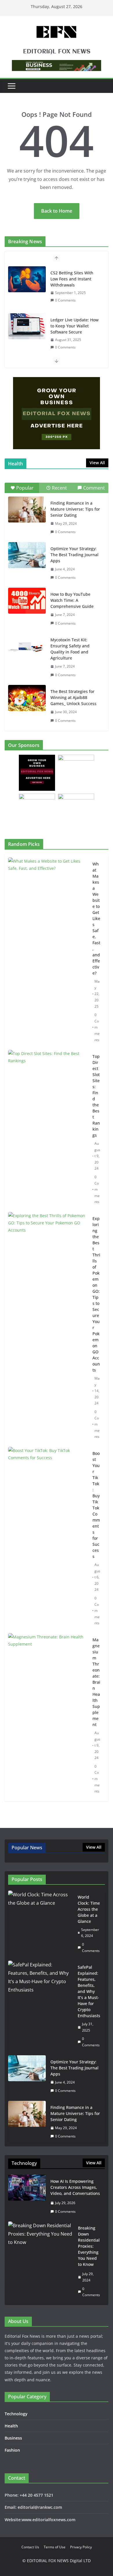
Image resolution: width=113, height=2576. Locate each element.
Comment (94, 488)
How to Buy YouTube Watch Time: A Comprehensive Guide (72, 600)
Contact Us (30, 2547)
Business (13, 2438)
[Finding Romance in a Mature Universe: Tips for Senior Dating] (27, 509)
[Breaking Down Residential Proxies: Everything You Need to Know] (41, 2261)
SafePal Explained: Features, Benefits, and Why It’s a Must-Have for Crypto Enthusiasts (89, 1991)
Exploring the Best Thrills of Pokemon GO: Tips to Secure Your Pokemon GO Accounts (96, 1294)
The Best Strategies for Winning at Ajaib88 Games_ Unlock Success (73, 697)
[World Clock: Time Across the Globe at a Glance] (41, 1924)
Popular (25, 488)
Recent (59, 488)
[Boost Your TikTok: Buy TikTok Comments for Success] (48, 1538)
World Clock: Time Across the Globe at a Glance (89, 1909)
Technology (16, 2414)
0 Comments (65, 300)
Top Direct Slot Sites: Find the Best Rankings (96, 1096)
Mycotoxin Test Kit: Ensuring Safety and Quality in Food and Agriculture (70, 649)
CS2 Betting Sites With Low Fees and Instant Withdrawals (72, 279)
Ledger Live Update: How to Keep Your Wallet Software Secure (74, 326)
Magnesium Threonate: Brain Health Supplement (96, 1682)
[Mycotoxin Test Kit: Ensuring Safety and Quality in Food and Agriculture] (27, 646)
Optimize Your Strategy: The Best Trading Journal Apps (74, 555)
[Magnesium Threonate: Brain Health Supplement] (48, 1716)
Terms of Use (55, 2547)
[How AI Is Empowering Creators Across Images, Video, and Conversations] (27, 2196)
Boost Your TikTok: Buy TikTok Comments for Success (96, 1505)
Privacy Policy (81, 2547)
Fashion (12, 2450)
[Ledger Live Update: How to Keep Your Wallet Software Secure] (27, 326)
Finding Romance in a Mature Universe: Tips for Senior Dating (75, 509)
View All (97, 463)
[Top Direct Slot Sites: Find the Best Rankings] (48, 1129)
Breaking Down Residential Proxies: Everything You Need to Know (89, 2246)
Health (11, 2426)
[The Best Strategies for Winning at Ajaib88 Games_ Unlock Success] (27, 698)
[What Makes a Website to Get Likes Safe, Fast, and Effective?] (48, 952)
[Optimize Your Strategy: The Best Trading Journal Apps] (27, 555)
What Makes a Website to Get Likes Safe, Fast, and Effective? (96, 918)
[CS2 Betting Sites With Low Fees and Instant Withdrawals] (27, 279)
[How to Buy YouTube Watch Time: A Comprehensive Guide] (27, 601)
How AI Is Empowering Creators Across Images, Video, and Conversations (75, 2187)
